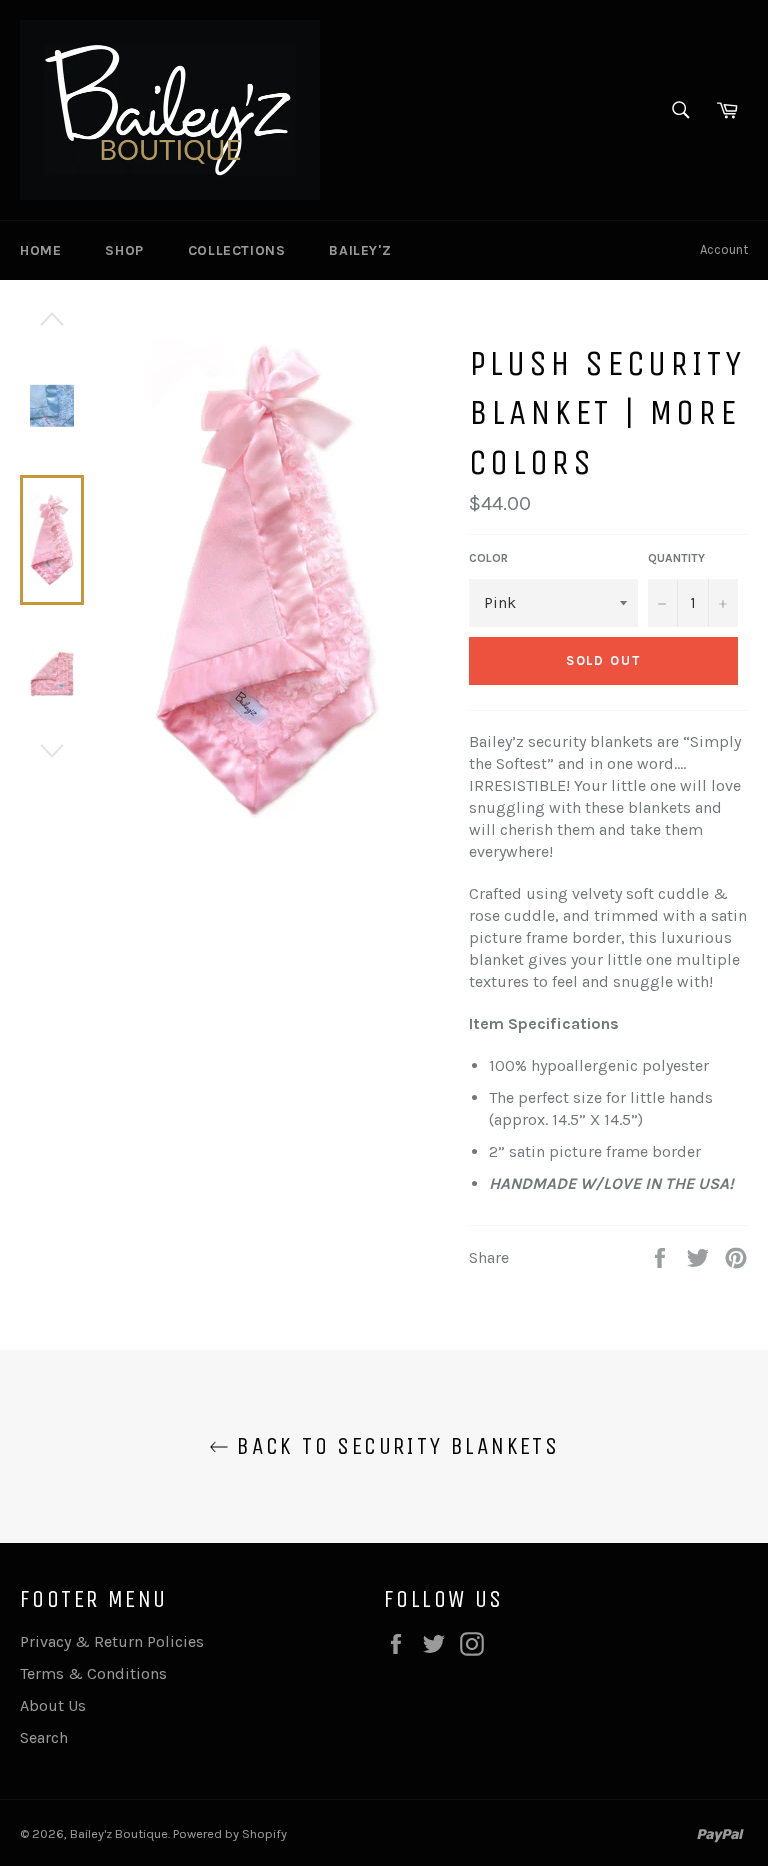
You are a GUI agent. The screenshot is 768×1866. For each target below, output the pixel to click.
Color (488, 558)
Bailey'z (360, 250)
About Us (53, 1705)
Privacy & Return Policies (112, 1641)
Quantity (676, 558)
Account (724, 249)
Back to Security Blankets (394, 1446)
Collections (237, 250)
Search (44, 1737)
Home (40, 250)
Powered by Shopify (230, 1833)
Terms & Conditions (93, 1673)
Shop (124, 250)
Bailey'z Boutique (119, 1833)
